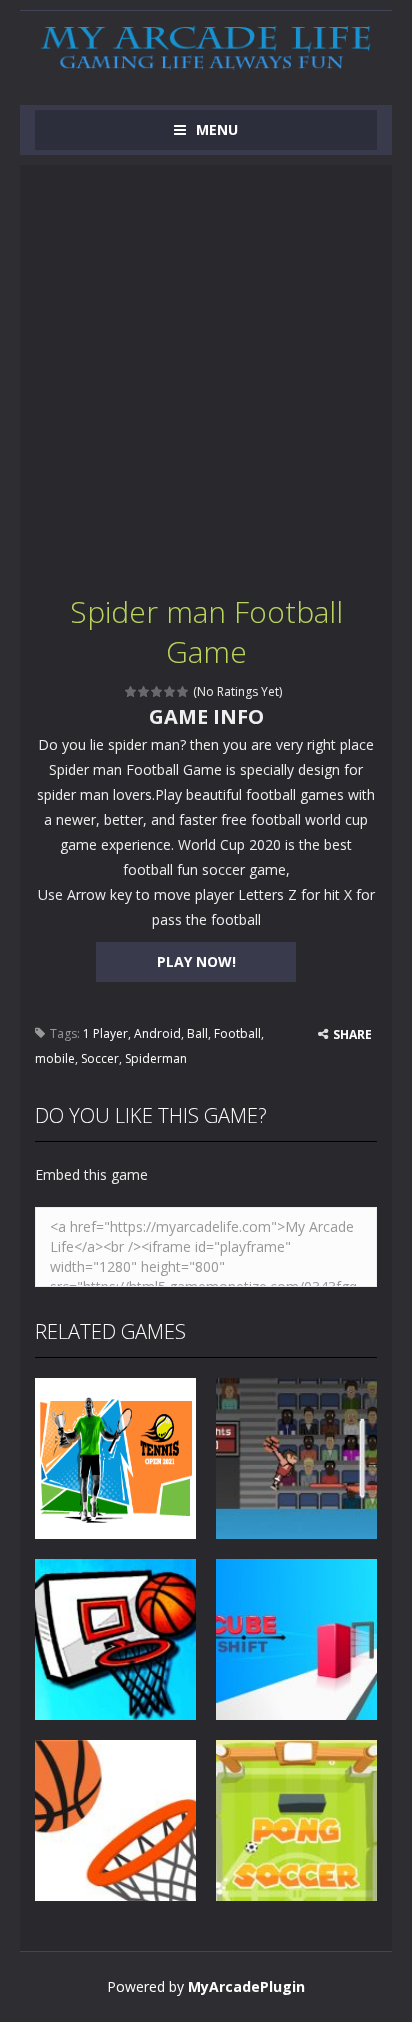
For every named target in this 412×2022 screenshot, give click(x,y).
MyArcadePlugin (246, 1986)
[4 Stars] (170, 691)
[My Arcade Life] (206, 48)
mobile (55, 1058)
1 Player (105, 1033)
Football (237, 1033)
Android (157, 1033)
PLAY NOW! (196, 961)
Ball (197, 1033)
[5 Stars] (183, 691)
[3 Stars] (157, 691)
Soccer (100, 1058)
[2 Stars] (144, 691)
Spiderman (156, 1058)
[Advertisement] (206, 371)
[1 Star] (131, 691)
